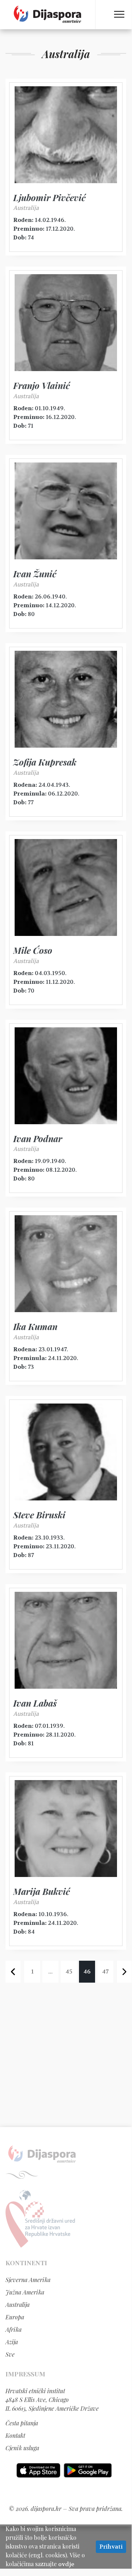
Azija (12, 2342)
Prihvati (111, 2547)
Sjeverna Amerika (28, 2280)
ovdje (66, 2564)
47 (105, 1971)
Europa (15, 2317)
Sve (10, 2354)
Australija (18, 2305)
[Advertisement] (66, 2056)
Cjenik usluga (22, 2448)
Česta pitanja (22, 2423)
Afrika (14, 2329)
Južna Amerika (25, 2292)
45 (69, 1971)
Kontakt (15, 2435)
